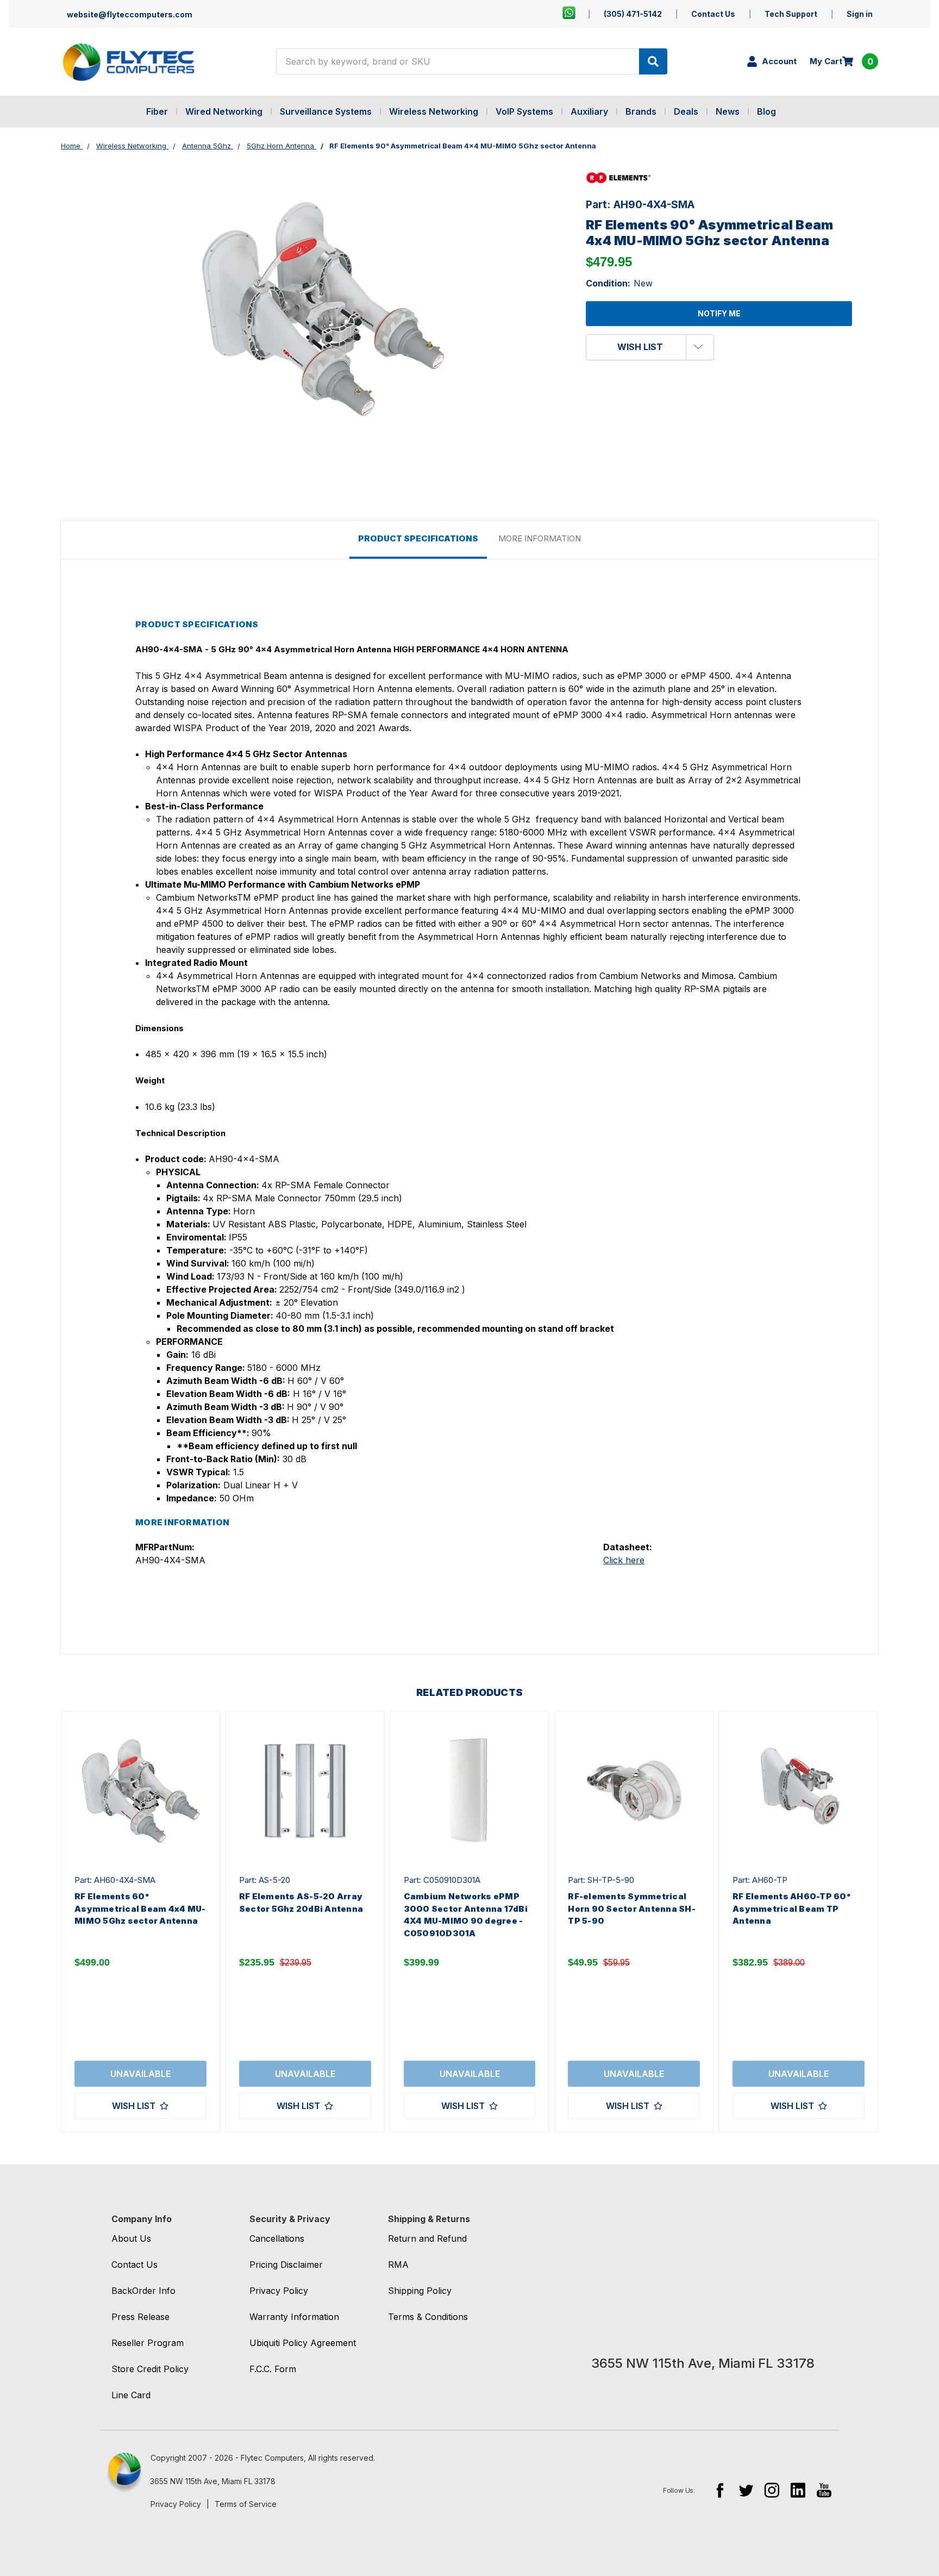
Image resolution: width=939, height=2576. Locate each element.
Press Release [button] (140, 2317)
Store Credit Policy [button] (150, 2369)
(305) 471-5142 (633, 14)
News (728, 111)
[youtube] (824, 2490)
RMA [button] (398, 2265)
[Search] (653, 61)
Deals (686, 111)
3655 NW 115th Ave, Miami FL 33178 (213, 2481)
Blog (766, 111)
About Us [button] (131, 2238)
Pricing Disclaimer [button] (286, 2265)
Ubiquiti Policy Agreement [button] (303, 2343)
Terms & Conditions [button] (428, 2317)
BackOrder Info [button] (143, 2291)
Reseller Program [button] (148, 2343)
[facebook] (720, 2490)
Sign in (860, 14)
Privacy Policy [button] (279, 2291)
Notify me (719, 313)
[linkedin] (798, 2490)
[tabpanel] (140, 1922)
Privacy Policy (176, 2504)
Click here (624, 1560)
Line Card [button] (131, 2395)
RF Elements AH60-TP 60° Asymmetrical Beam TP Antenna (791, 1908)
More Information (540, 538)
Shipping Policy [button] (420, 2291)
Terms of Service (246, 2504)
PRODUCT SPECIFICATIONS (418, 538)
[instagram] (772, 2490)
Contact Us (713, 14)
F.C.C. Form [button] (273, 2369)
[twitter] (746, 2490)
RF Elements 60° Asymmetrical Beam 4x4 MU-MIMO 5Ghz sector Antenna (140, 1908)
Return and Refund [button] (427, 2238)
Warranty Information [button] (294, 2317)
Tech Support (791, 14)
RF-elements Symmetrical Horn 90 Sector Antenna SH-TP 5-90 (632, 1908)
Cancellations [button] (277, 2238)
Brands (641, 111)
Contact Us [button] (134, 2265)
